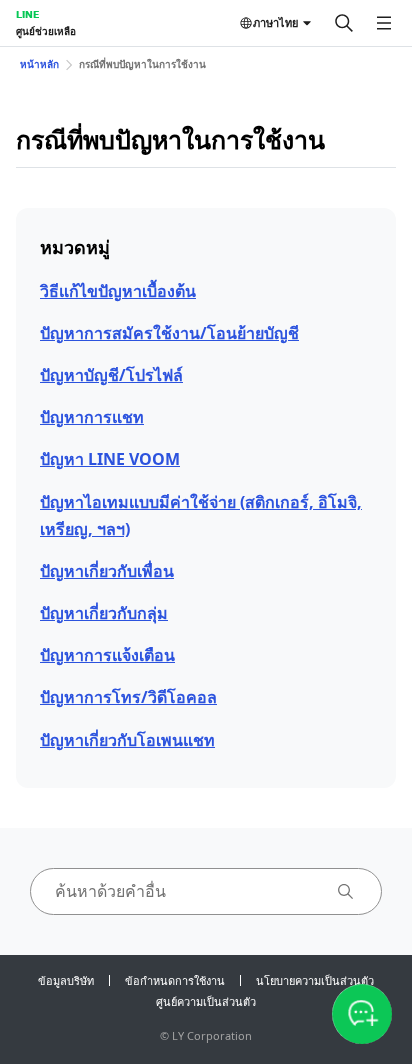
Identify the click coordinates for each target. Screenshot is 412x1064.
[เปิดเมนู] (384, 23)
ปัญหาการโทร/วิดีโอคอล (128, 697)
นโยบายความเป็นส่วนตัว (315, 980)
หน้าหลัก (39, 64)
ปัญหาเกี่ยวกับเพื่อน (107, 571)
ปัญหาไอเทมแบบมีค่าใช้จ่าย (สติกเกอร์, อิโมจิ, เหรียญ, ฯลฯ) (201, 515)
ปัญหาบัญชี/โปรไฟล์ (111, 375)
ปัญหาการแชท (92, 417)
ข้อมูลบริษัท (66, 980)
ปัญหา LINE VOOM (110, 459)
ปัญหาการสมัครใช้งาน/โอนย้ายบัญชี (169, 333)
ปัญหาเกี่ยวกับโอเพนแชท (127, 740)
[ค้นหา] (344, 23)
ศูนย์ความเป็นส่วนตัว (206, 1001)
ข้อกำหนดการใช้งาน (175, 980)
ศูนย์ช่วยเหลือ (46, 31)
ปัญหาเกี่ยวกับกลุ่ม (104, 613)
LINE (27, 14)
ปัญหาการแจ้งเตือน (107, 655)
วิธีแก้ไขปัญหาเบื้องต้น (118, 291)
